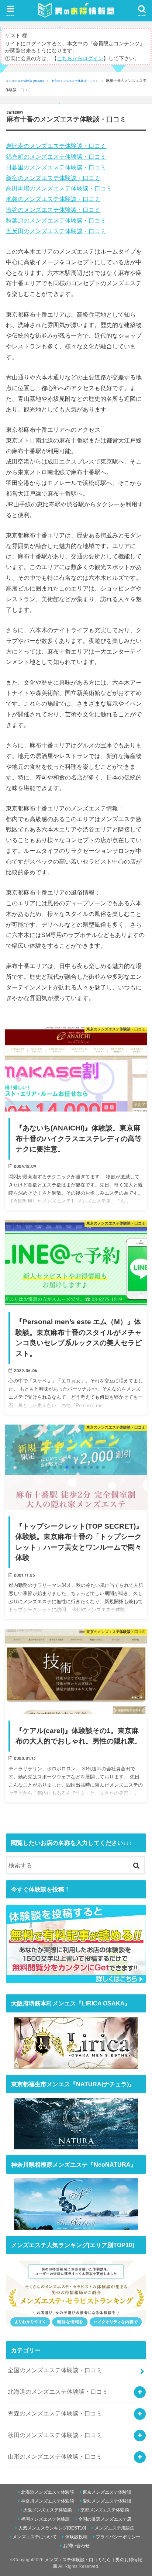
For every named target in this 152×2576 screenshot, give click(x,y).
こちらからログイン (80, 58)
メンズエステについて (35, 2537)
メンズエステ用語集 (114, 2528)
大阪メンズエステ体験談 (48, 2510)
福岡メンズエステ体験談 (45, 2519)
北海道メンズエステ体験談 (48, 2492)
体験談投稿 (76, 2537)
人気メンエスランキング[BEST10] (52, 2528)
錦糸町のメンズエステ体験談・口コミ (56, 156)
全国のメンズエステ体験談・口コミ (55, 2370)
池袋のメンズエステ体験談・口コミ (53, 199)
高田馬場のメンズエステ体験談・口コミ (59, 188)
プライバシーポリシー (118, 2537)
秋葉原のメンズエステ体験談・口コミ (56, 220)
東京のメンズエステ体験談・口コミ (75, 81)
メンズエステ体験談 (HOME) (25, 81)
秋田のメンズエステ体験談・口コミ (55, 2435)
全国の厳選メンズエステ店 (105, 2519)
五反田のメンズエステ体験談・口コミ (56, 231)
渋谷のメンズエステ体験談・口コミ (53, 210)
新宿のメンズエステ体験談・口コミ (53, 178)
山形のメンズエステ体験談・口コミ (55, 2456)
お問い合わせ (76, 2546)
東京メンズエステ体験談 (107, 2492)
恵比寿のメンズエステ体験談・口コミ (56, 146)
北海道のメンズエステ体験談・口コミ (58, 2391)
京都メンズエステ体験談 (105, 2510)
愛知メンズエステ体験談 (107, 2501)
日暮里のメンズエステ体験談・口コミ (56, 167)
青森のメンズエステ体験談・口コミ (55, 2413)
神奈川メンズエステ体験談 (48, 2501)
